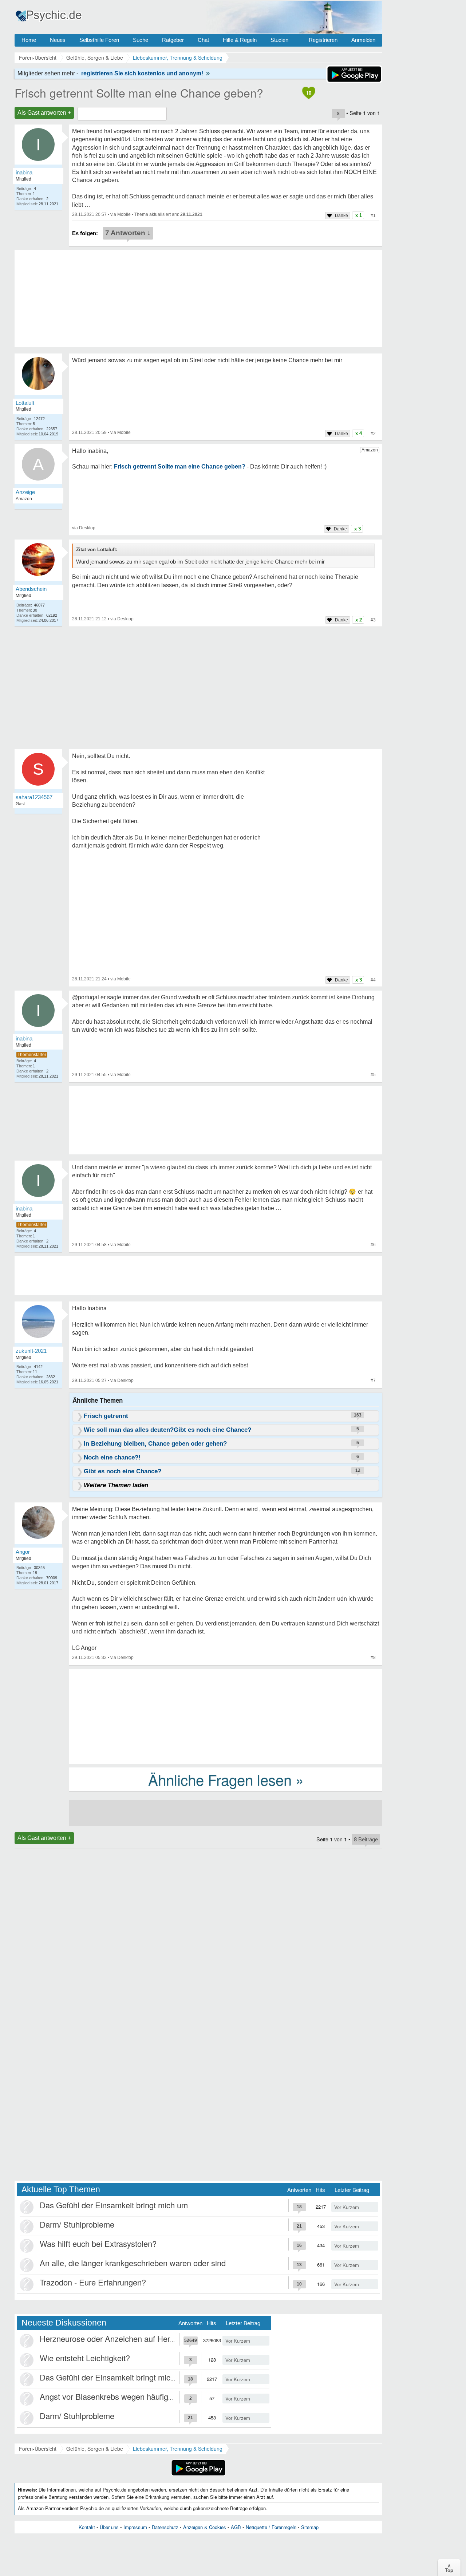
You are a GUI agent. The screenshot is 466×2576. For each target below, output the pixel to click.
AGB (236, 2527)
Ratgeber (173, 40)
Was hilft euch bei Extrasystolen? (98, 2243)
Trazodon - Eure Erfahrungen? (93, 2282)
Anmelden (363, 40)
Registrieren (323, 40)
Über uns (109, 2527)
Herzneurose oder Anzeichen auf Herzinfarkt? (120, 2338)
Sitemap (310, 2527)
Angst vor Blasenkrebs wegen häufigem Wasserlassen (135, 2396)
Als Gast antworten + (44, 113)
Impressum (135, 2527)
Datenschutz (165, 2527)
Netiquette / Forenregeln (271, 2527)
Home (29, 40)
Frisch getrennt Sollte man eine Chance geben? (139, 92)
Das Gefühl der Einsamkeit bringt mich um (114, 2205)
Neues (58, 40)
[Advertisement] (226, 1716)
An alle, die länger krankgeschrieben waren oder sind (133, 2263)
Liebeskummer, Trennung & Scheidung (178, 2449)
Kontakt (87, 2527)
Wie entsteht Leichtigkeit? (85, 2358)
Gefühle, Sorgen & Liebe (95, 2449)
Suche (141, 40)
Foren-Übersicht (38, 2449)
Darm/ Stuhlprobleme (77, 2224)
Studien (279, 40)
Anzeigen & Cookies (205, 2527)
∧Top (449, 2568)
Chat (203, 40)
